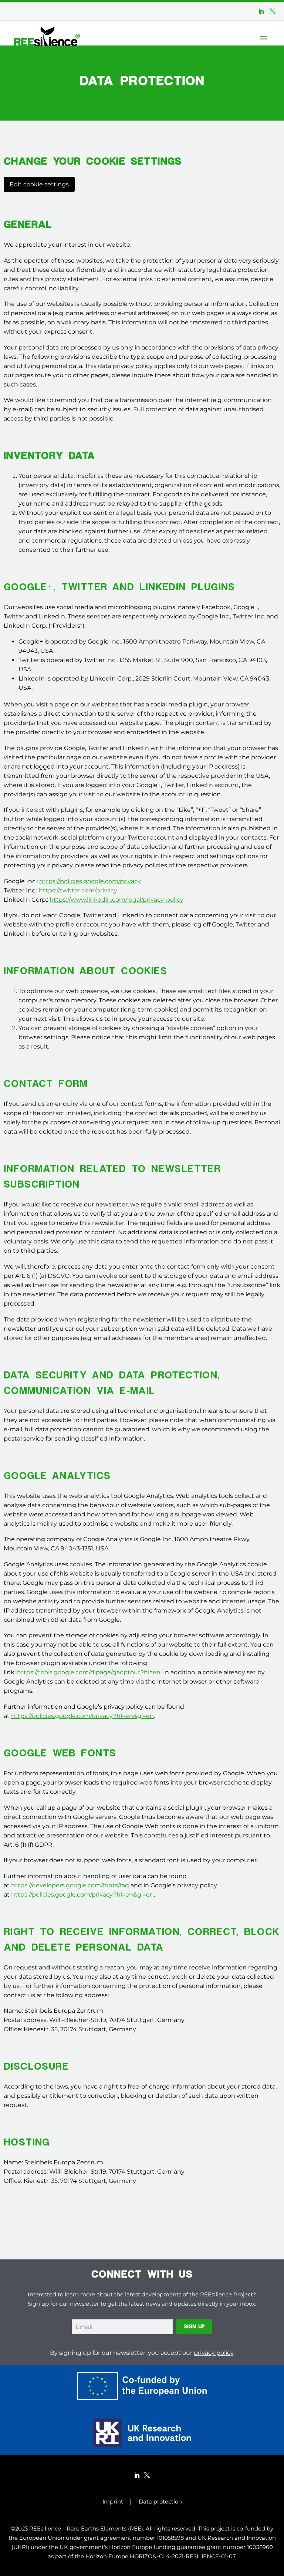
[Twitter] (273, 11)
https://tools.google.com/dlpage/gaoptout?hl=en (89, 1672)
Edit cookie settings (39, 184)
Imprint (113, 2502)
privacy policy (214, 2353)
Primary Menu (264, 38)
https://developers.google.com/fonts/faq (70, 1885)
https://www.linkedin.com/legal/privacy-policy (116, 900)
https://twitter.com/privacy (78, 890)
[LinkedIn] (261, 11)
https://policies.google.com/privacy (90, 881)
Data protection (160, 2502)
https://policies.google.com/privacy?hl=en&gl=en (82, 1716)
